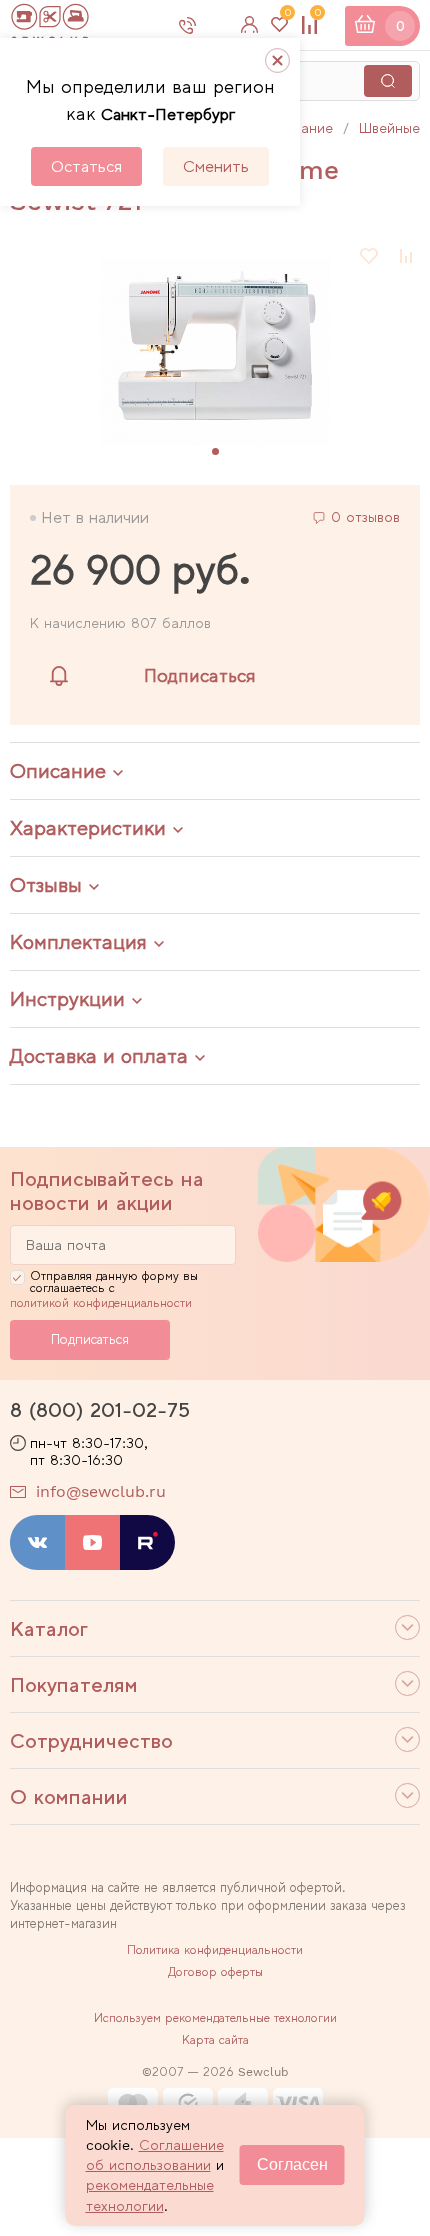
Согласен (292, 2164)
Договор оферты (215, 1972)
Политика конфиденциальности (215, 1950)
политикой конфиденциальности (101, 1303)
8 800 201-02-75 (204, 25)
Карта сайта (215, 2040)
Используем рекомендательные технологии (215, 2018)
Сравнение (317, 16)
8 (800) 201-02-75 (100, 1410)
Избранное (287, 16)
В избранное (370, 256)
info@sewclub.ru (101, 1491)
